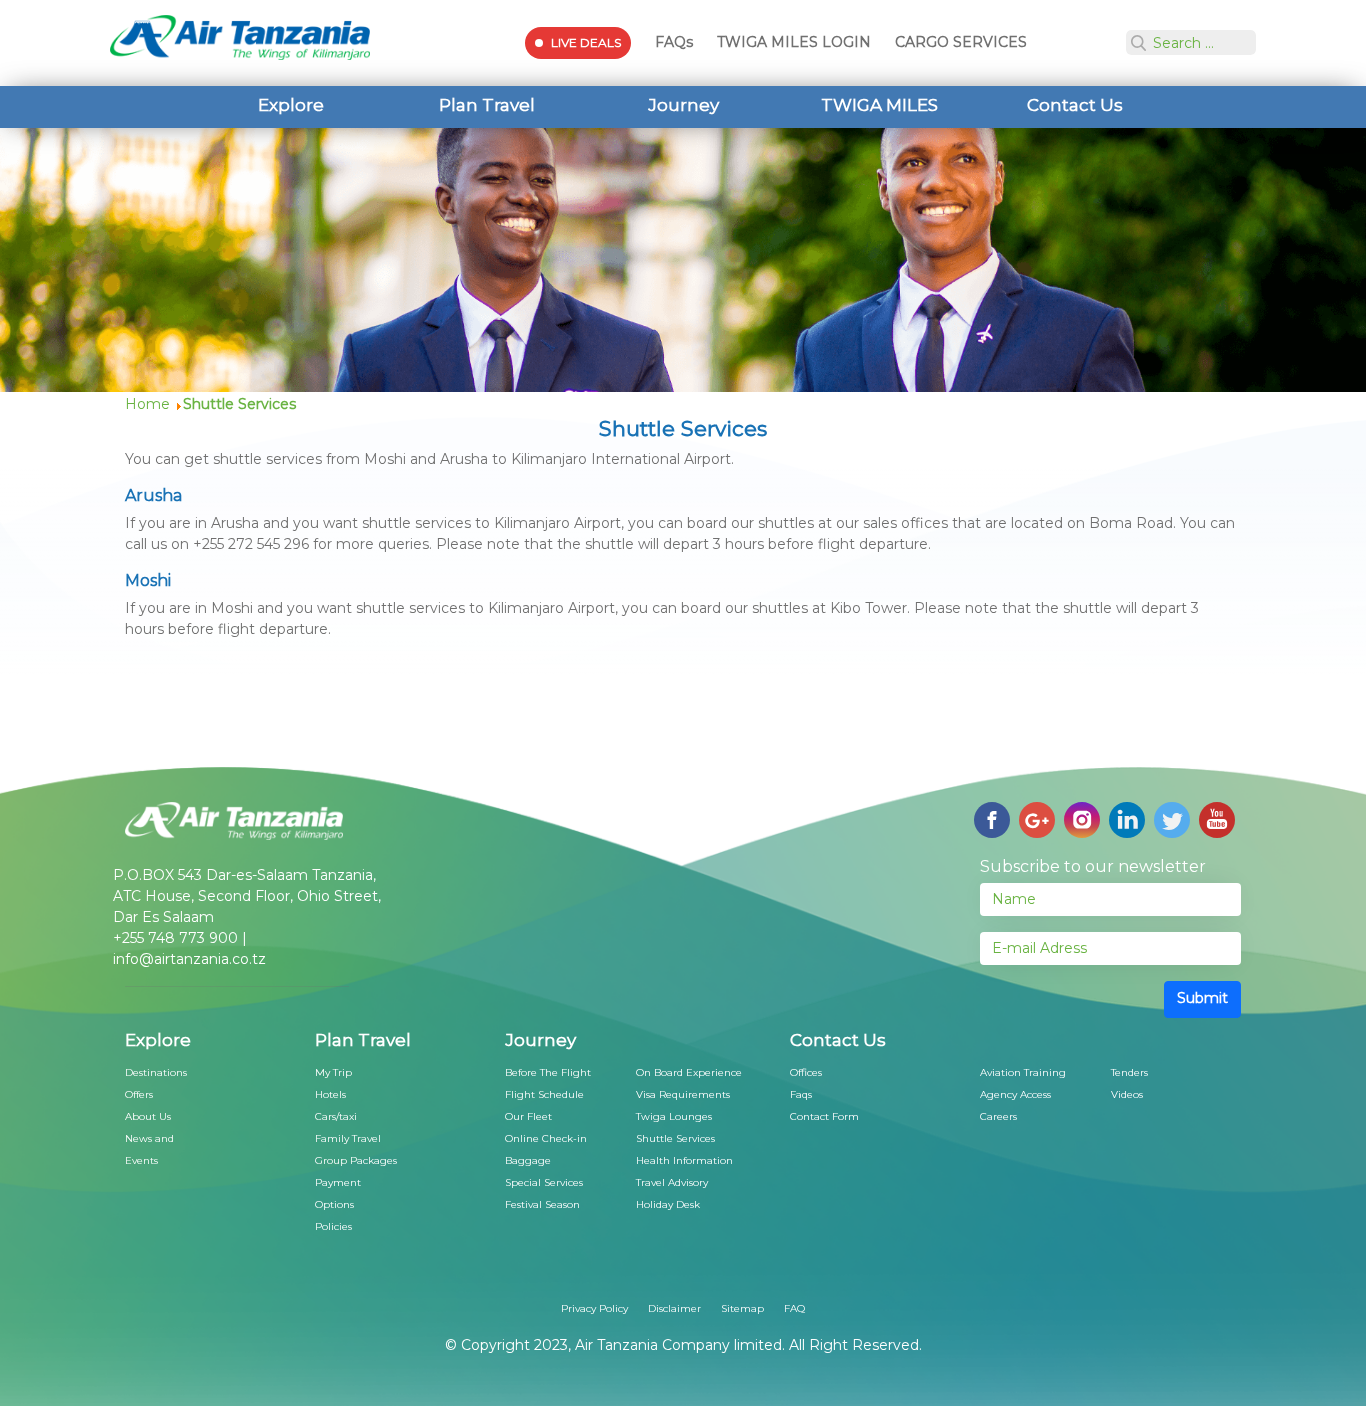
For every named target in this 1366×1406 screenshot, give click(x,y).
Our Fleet (528, 1116)
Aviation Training (1023, 1072)
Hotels (330, 1094)
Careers (998, 1116)
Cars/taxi (336, 1116)
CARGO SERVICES (961, 42)
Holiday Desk (668, 1204)
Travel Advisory (672, 1182)
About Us (148, 1116)
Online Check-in (546, 1138)
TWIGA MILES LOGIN (794, 42)
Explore (291, 105)
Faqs (801, 1094)
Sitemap (742, 1308)
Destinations (156, 1072)
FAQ (794, 1308)
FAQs (674, 42)
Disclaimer (674, 1308)
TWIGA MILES (879, 105)
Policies (333, 1226)
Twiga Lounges (674, 1116)
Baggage (528, 1160)
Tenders (1129, 1072)
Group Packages (356, 1160)
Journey (683, 105)
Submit (1202, 998)
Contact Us (1075, 105)
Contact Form (824, 1116)
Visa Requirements (683, 1094)
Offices (806, 1072)
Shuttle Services (675, 1138)
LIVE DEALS (586, 42)
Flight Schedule (544, 1094)
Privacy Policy (594, 1308)
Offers (139, 1094)
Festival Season (542, 1204)
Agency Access (1015, 1094)
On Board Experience (689, 1072)
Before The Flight (548, 1072)
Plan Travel (487, 105)
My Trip (333, 1072)
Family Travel (348, 1138)
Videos (1127, 1094)
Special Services (544, 1182)
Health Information (684, 1160)
